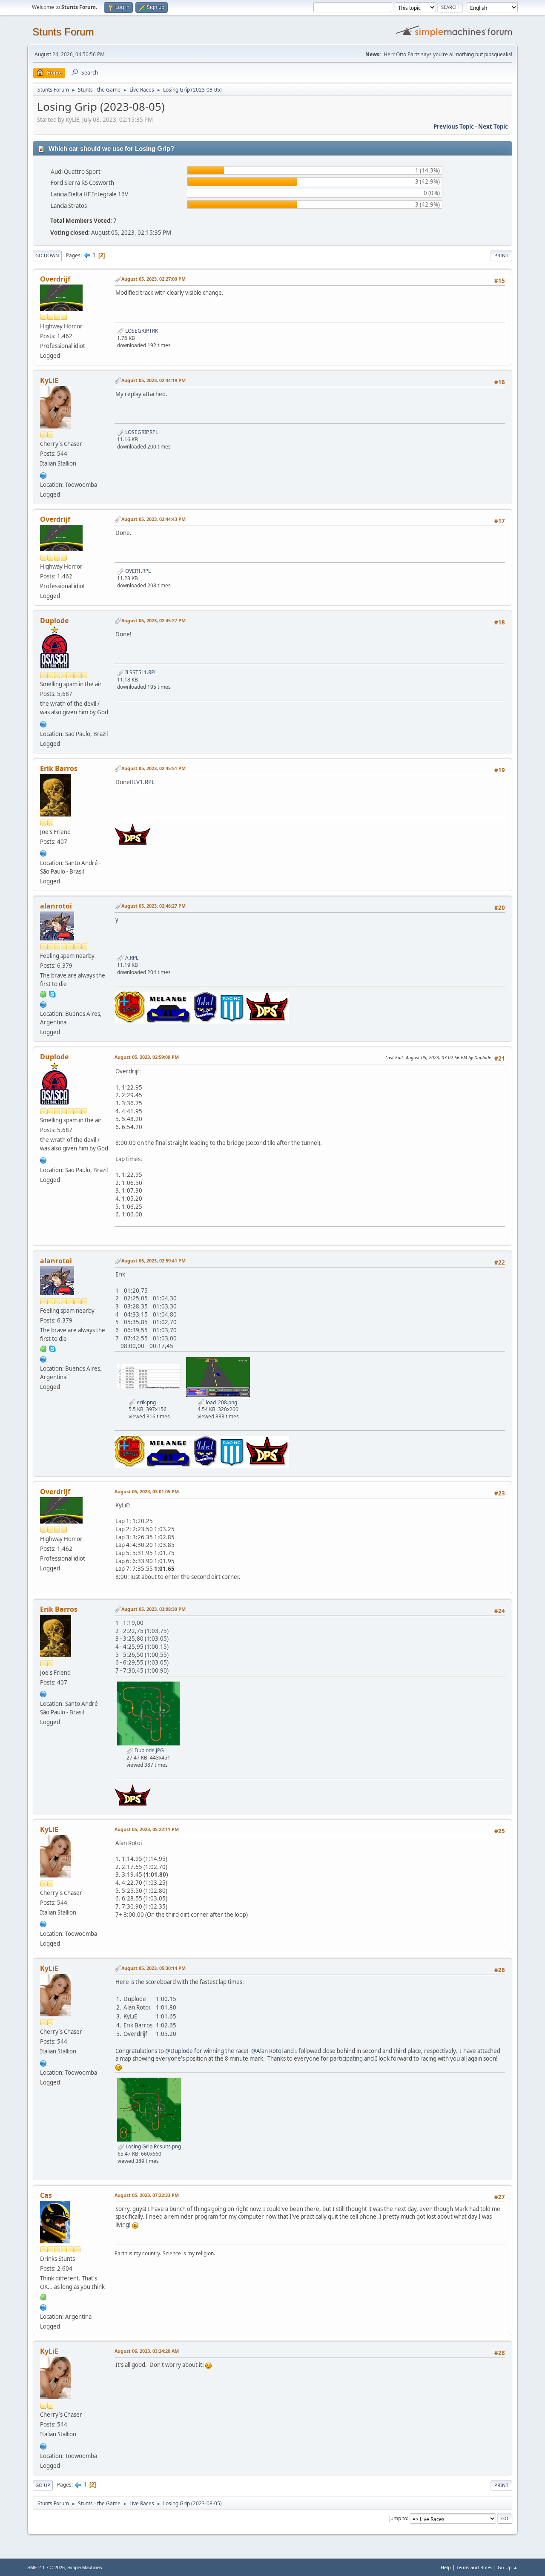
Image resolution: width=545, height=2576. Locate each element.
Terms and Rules (474, 2567)
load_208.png (221, 1402)
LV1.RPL (144, 782)
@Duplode (179, 2051)
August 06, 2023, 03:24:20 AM (147, 2351)
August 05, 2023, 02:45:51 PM (153, 768)
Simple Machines (85, 2567)
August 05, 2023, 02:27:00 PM (153, 279)
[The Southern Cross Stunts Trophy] (43, 723)
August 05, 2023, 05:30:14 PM (153, 1968)
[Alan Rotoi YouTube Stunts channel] (43, 1003)
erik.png (146, 1402)
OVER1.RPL (137, 571)
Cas (46, 2195)
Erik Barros (59, 768)
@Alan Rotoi (267, 2051)
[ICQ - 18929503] (43, 994)
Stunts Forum (63, 32)
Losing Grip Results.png (153, 2146)
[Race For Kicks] (43, 2306)
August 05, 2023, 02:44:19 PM (153, 380)
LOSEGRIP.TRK (141, 331)
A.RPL (131, 958)
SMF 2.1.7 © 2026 (46, 2567)
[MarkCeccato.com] (43, 474)
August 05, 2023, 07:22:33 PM (147, 2195)
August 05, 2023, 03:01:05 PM (147, 1491)
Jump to (398, 2518)
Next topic (493, 126)
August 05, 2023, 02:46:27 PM (153, 906)
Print (501, 255)
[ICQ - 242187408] (43, 2297)
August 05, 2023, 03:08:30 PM (153, 1609)
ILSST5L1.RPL (140, 672)
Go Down (47, 255)
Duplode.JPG (149, 1750)
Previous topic (454, 126)
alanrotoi (56, 906)
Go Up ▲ (508, 2567)
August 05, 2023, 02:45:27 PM (153, 620)
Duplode (54, 621)
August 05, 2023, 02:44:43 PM (153, 519)
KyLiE (49, 380)
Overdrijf (55, 279)
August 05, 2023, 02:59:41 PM (153, 1261)
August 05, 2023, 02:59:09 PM (147, 1057)
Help (446, 2567)
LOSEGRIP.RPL (141, 432)
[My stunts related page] (43, 853)
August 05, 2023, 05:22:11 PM (147, 1829)
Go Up (43, 2485)
